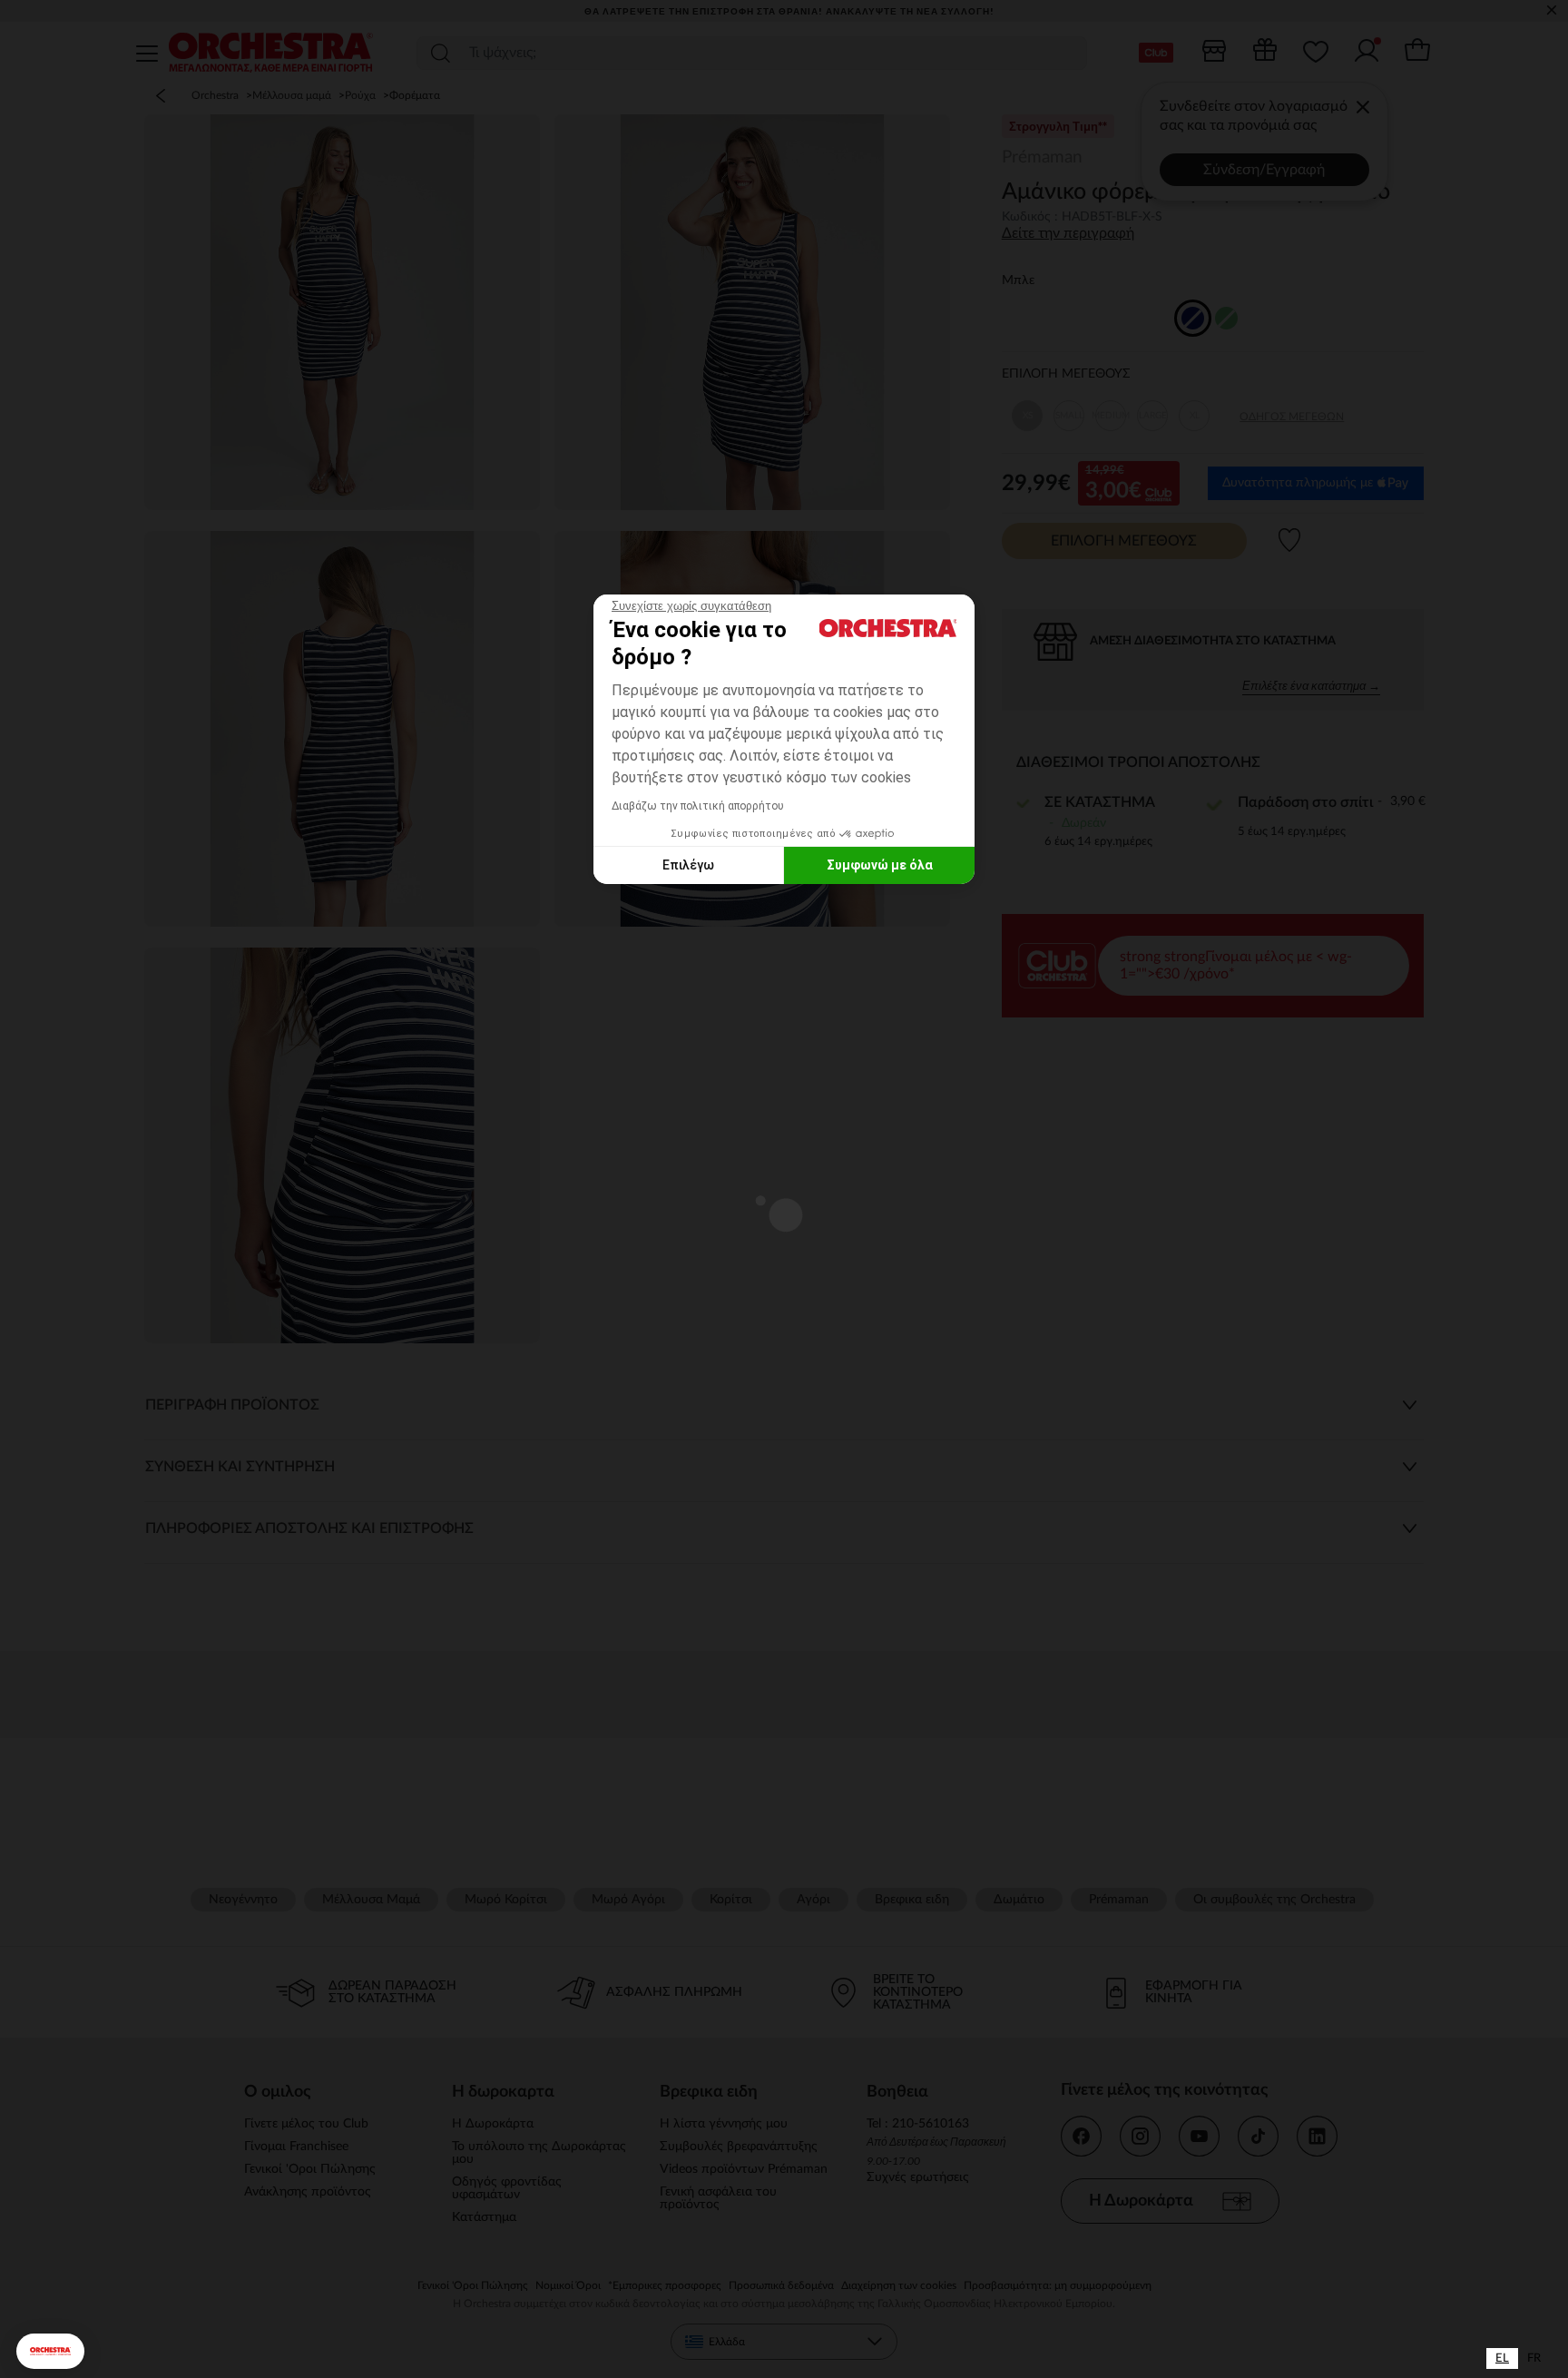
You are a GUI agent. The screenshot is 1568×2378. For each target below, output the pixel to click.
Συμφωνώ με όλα (880, 865)
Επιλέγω (688, 865)
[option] (1534, 2358)
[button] (50, 2351)
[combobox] (1502, 2358)
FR (1534, 2358)
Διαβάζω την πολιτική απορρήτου (698, 806)
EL (1502, 2358)
